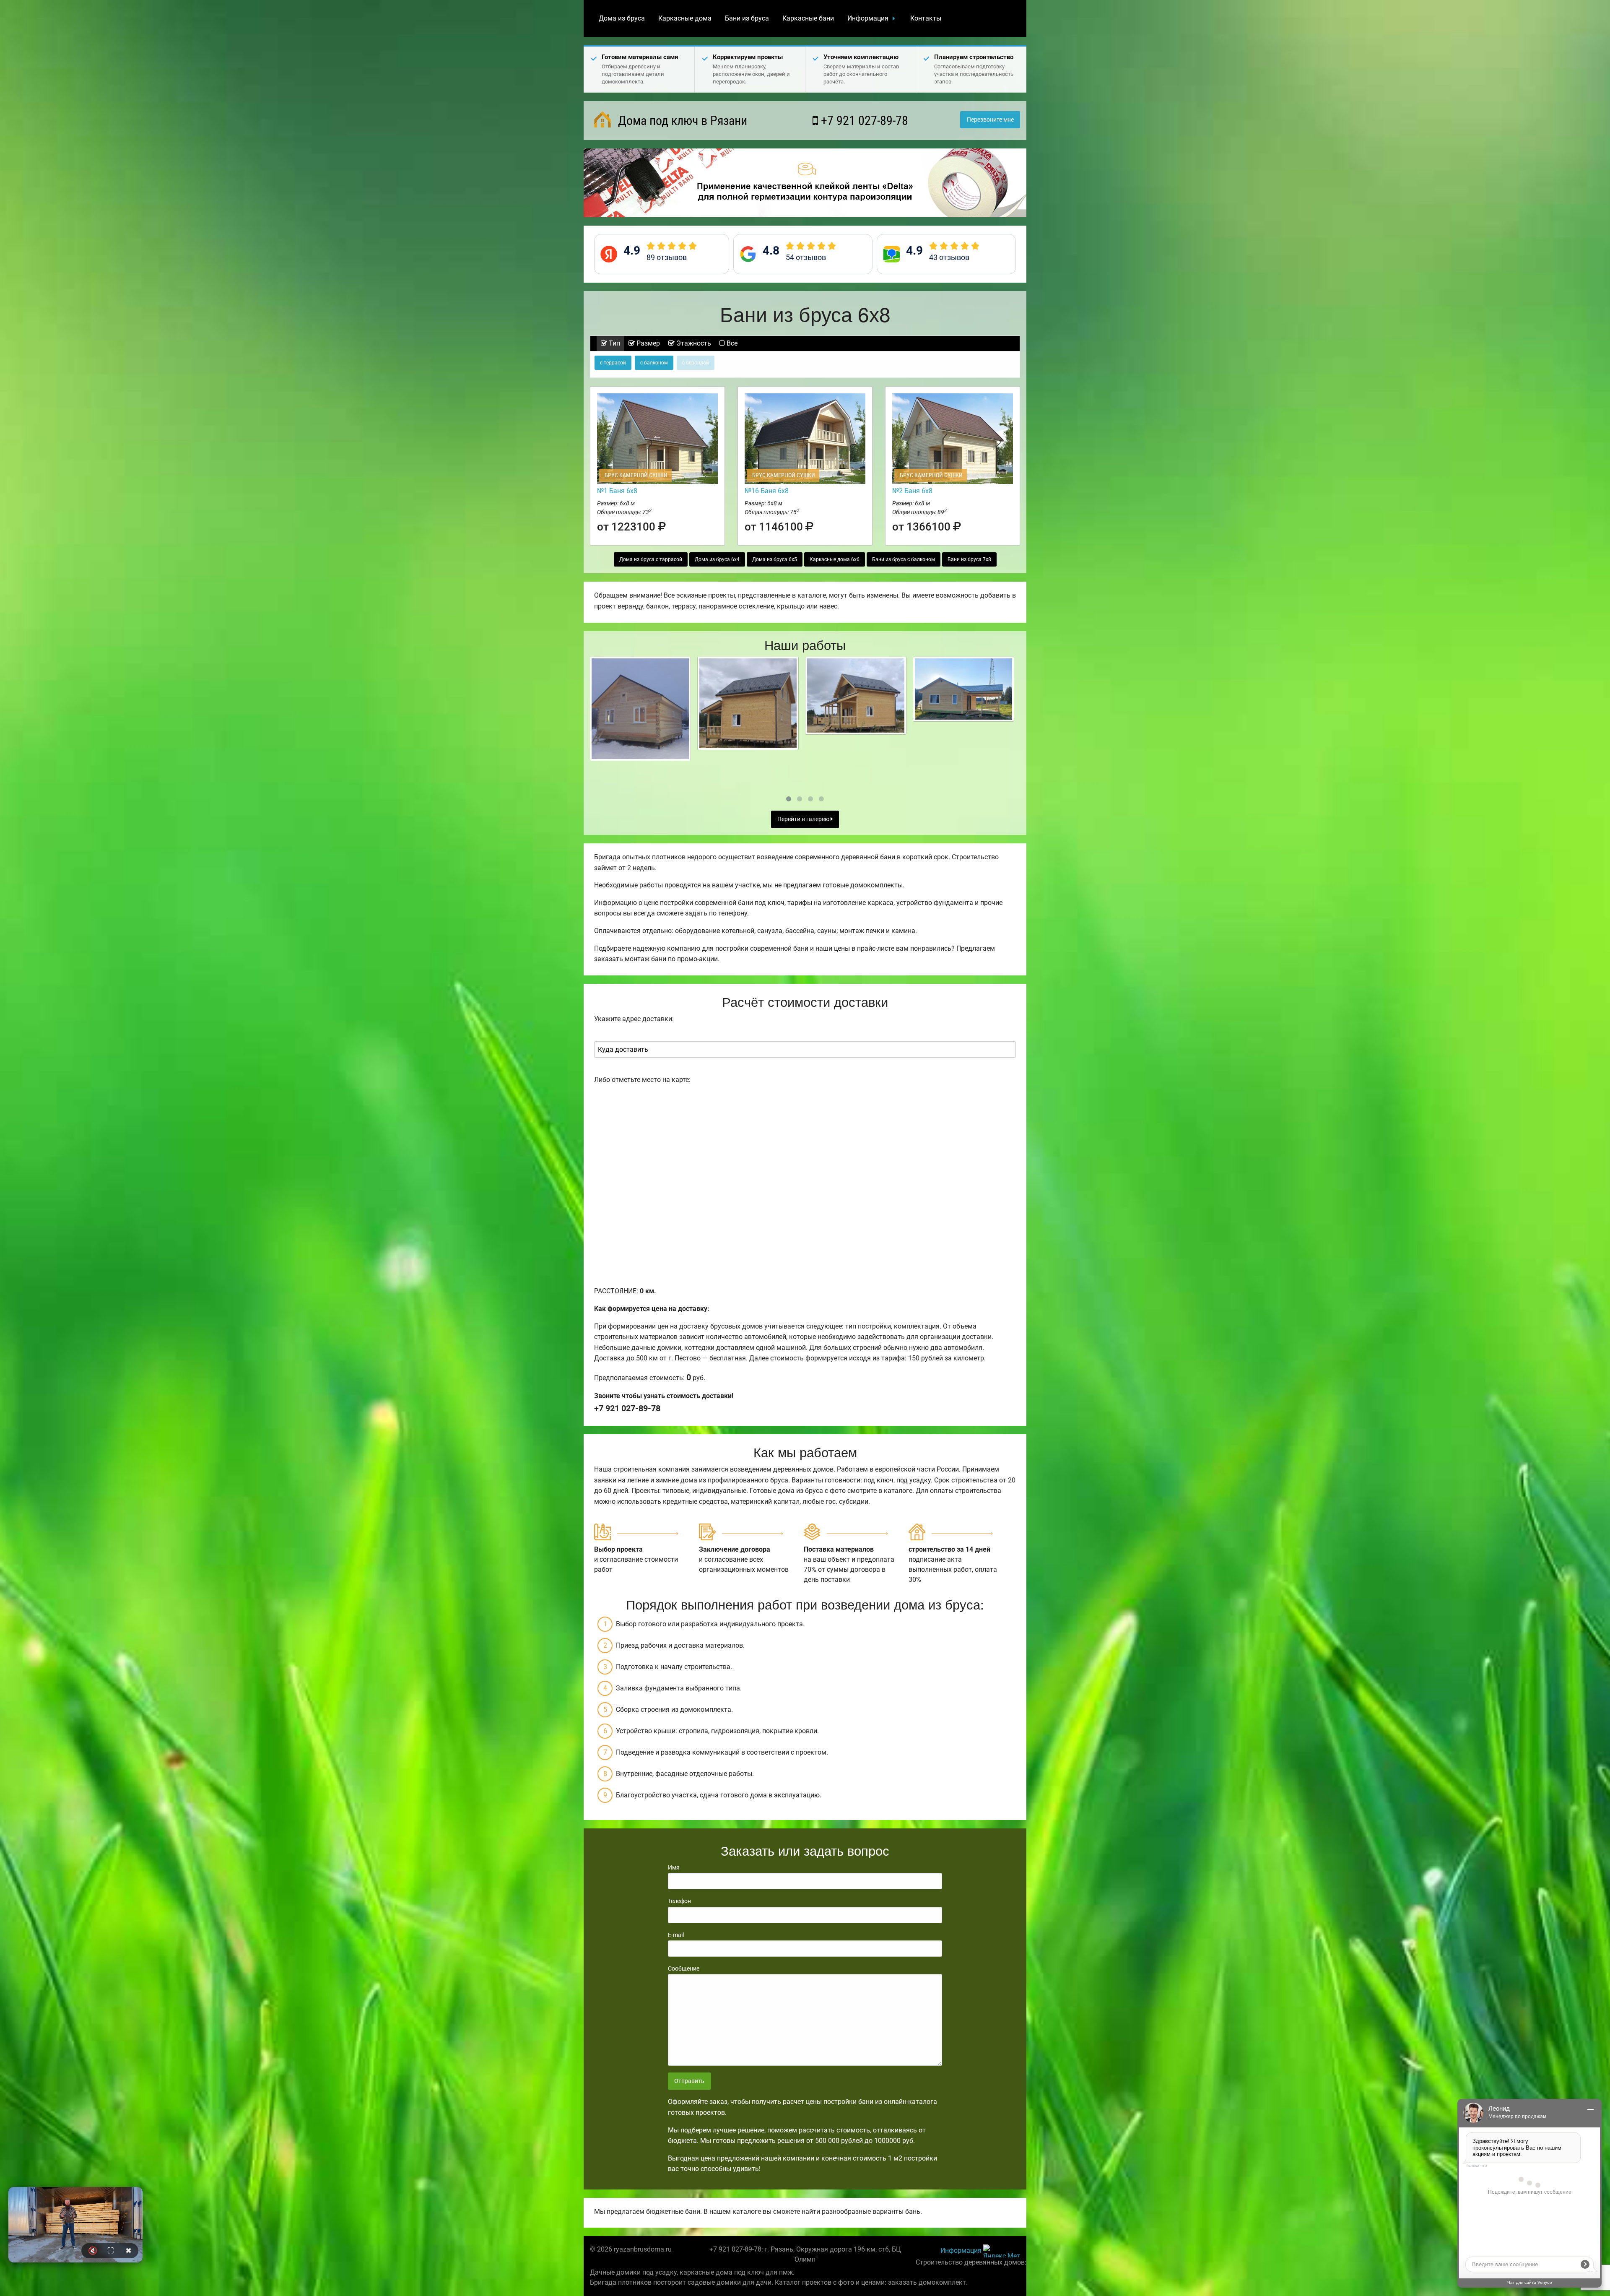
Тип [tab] (614, 343)
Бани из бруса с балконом (904, 559)
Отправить (689, 2081)
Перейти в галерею (804, 819)
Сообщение (684, 1968)
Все (731, 343)
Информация (868, 18)
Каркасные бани (808, 18)
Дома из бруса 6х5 (775, 559)
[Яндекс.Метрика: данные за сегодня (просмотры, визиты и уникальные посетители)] (1002, 2251)
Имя (674, 1867)
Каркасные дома (685, 18)
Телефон (679, 1901)
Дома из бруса (622, 18)
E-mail (676, 1935)
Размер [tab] (647, 343)
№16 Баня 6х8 (767, 491)
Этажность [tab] (693, 343)
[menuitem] (622, 18)
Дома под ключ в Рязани (681, 121)
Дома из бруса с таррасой (651, 559)
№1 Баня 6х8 (617, 491)
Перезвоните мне (990, 120)
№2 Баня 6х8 (912, 491)
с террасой (613, 363)
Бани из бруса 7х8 (969, 559)
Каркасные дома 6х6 (835, 559)
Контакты (926, 18)
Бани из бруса (747, 18)
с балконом (654, 363)
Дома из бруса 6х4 (717, 559)
